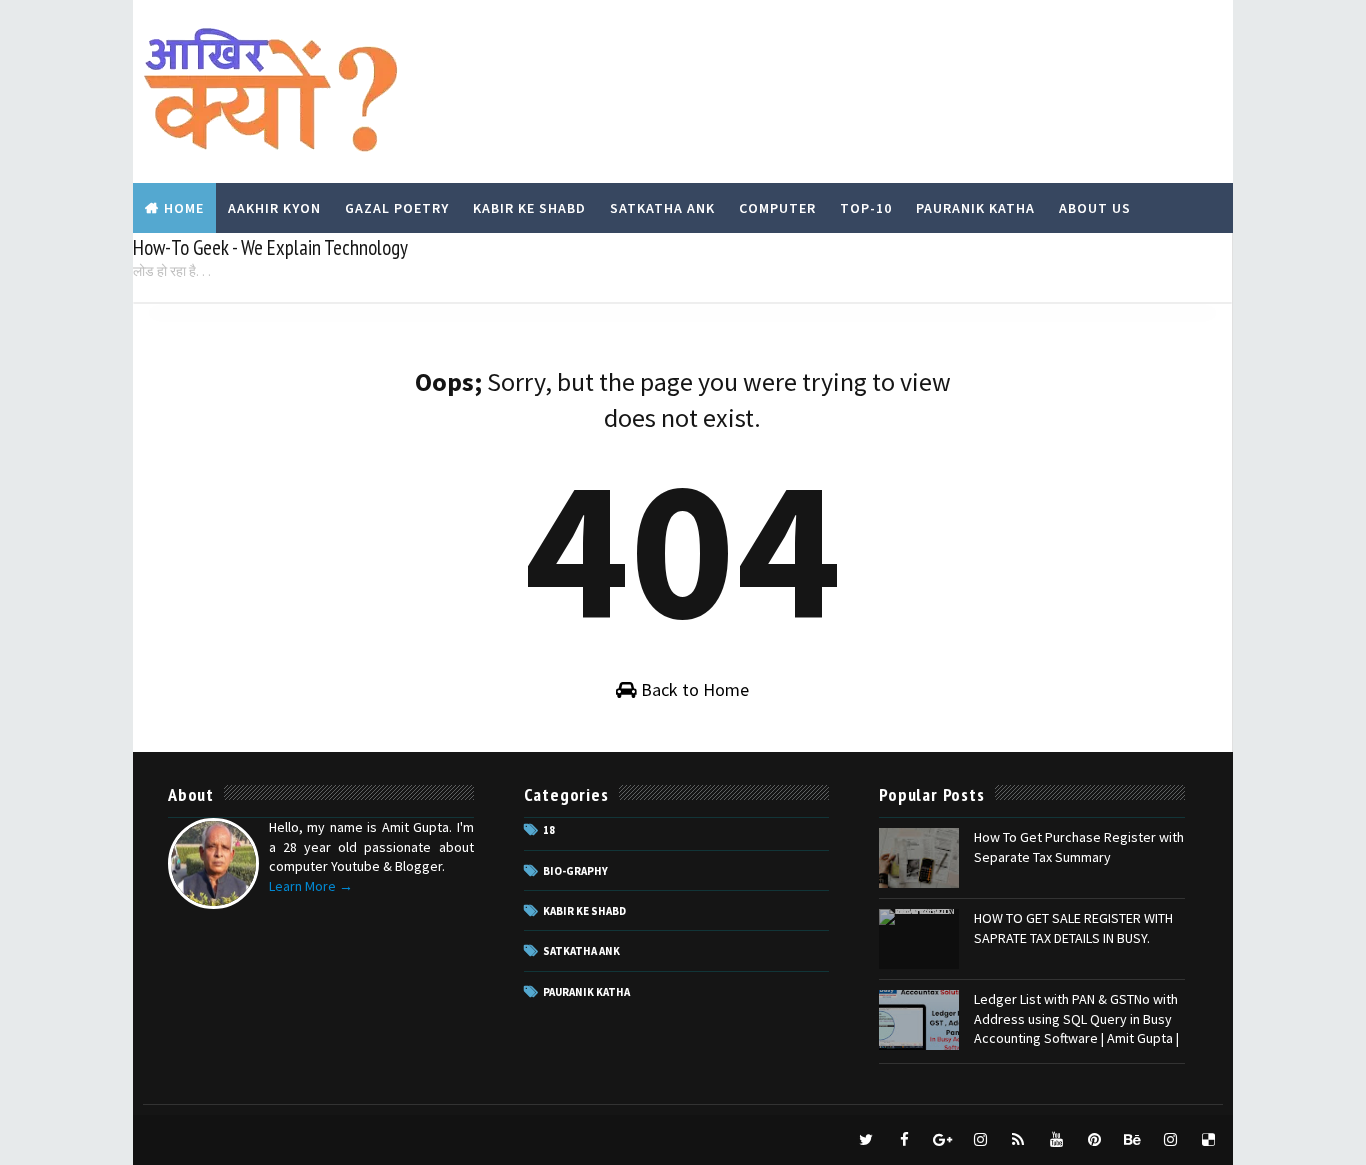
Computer (777, 208)
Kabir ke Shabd (584, 911)
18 (549, 830)
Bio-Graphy (575, 871)
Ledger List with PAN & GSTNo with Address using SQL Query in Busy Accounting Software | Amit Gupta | (1076, 1018)
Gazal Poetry (397, 208)
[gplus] (942, 1140)
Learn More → (311, 886)
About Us (1095, 208)
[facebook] (904, 1140)
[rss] (1018, 1140)
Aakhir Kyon (274, 208)
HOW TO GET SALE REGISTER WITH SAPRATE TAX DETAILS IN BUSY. (1073, 928)
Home (184, 208)
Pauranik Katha (975, 208)
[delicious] (1208, 1140)
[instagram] (980, 1140)
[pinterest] (1094, 1140)
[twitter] (866, 1140)
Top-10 (866, 208)
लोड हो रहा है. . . (172, 271)
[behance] (1132, 1140)
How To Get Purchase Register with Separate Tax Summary (1079, 847)
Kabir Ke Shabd (529, 208)
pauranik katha (586, 992)
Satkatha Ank (662, 208)
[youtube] (1056, 1140)
